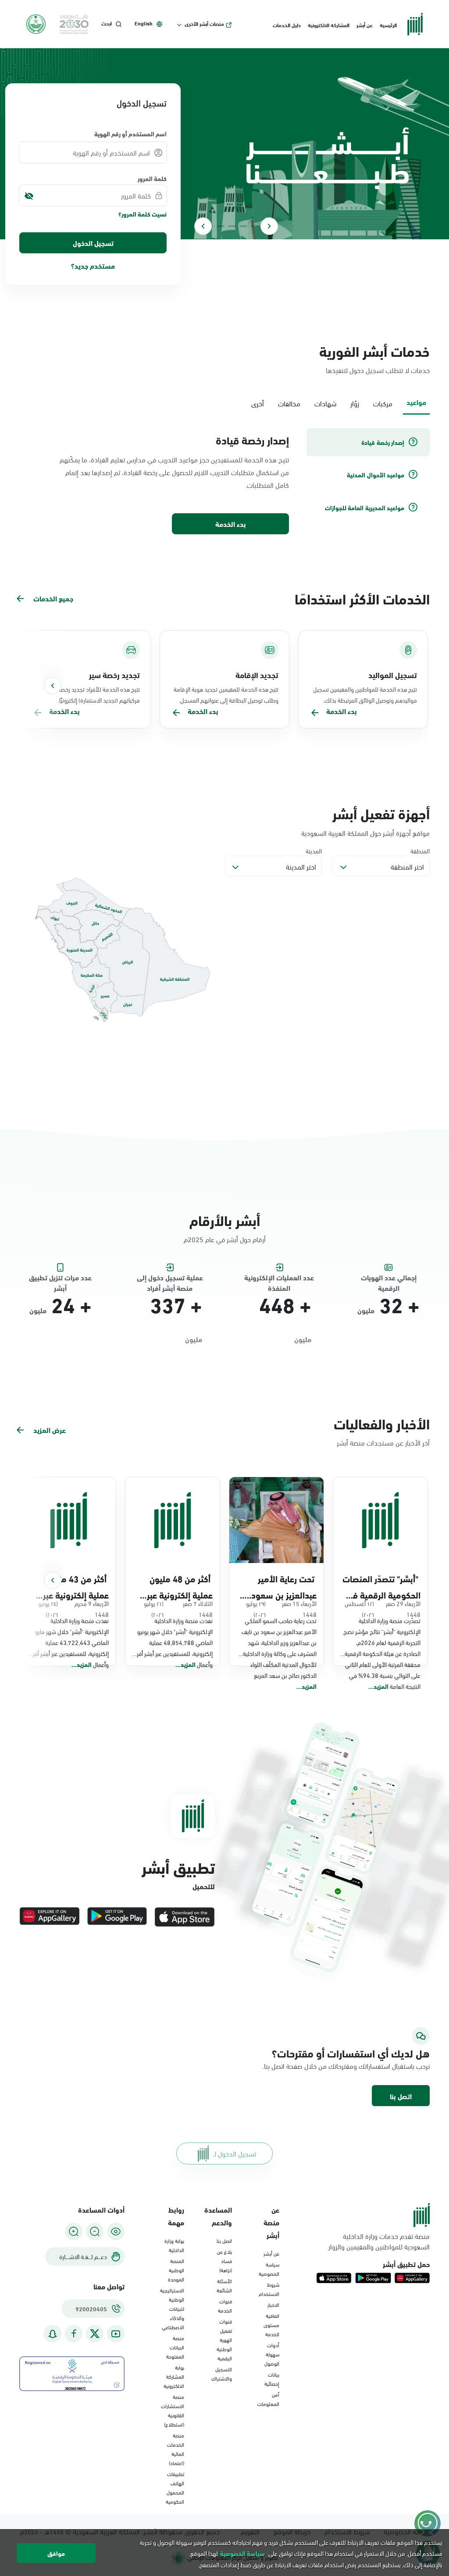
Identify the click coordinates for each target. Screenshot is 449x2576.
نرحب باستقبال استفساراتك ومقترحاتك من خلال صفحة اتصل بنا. (367, 2066)
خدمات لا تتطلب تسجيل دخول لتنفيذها (378, 370)
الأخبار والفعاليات (382, 1423)
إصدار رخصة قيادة (252, 440)
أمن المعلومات (268, 2399)
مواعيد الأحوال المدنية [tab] (376, 475)
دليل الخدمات (287, 25)
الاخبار (273, 2304)
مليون (366, 1310)
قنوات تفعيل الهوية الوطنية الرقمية (224, 2339)
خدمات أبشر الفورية (374, 350)
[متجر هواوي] (50, 1917)
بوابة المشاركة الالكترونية (174, 2376)
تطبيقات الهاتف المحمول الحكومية (175, 2487)
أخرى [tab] (258, 403)
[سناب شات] (53, 2334)
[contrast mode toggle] (116, 2231)
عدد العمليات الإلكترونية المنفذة (279, 1278)
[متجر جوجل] (117, 1917)
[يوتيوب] (116, 2334)
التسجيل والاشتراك (222, 2373)
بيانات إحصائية (272, 2379)
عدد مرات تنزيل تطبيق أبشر (60, 1278)
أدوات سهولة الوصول (272, 2354)
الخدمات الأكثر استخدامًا (362, 598)
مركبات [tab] (383, 403)
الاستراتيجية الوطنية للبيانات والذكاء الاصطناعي (172, 2308)
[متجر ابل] (185, 1917)
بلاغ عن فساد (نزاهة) (224, 2260)
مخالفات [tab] (289, 403)
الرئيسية (388, 25)
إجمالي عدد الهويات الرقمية (389, 1278)
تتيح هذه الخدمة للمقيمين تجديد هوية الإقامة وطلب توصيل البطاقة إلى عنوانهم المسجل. (226, 694)
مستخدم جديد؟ (93, 265)
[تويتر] (95, 2334)
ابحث (107, 23)
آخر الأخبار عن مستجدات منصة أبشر (383, 1442)
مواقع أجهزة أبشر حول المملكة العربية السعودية (365, 833)
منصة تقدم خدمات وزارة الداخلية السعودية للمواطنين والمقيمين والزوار (379, 2241)
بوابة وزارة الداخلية (174, 2245)
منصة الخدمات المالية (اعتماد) (176, 2449)
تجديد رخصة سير (114, 675)
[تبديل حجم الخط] (95, 2231)
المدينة (314, 851)
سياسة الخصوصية (269, 2269)
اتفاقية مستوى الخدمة (271, 2324)
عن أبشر (365, 25)
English (144, 23)
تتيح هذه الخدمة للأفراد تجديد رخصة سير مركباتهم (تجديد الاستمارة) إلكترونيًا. (94, 694)
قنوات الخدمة (225, 2305)
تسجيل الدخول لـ (235, 2153)
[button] (401, 2096)
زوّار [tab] (355, 403)
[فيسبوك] (74, 2334)
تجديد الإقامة (257, 675)
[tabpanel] (224, 482)
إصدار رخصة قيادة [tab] (383, 442)
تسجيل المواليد (393, 675)
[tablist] (224, 402)
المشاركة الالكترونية (329, 25)
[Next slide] (203, 226)
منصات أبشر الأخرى (204, 24)
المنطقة (420, 851)
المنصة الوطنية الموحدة (176, 2270)
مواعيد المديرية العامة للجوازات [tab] (365, 508)
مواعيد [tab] (416, 402)
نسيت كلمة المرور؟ (143, 214)
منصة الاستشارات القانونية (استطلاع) (173, 2410)
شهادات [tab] (325, 403)
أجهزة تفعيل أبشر (381, 813)
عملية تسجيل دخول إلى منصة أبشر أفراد (170, 1278)
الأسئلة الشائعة (224, 2285)
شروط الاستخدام (269, 2289)
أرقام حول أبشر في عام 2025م (225, 1239)
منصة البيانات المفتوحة (175, 2347)
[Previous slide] (269, 226)
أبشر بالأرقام (225, 1220)
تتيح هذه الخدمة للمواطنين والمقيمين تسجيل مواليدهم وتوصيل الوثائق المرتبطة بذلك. (365, 694)
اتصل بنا (401, 2096)
